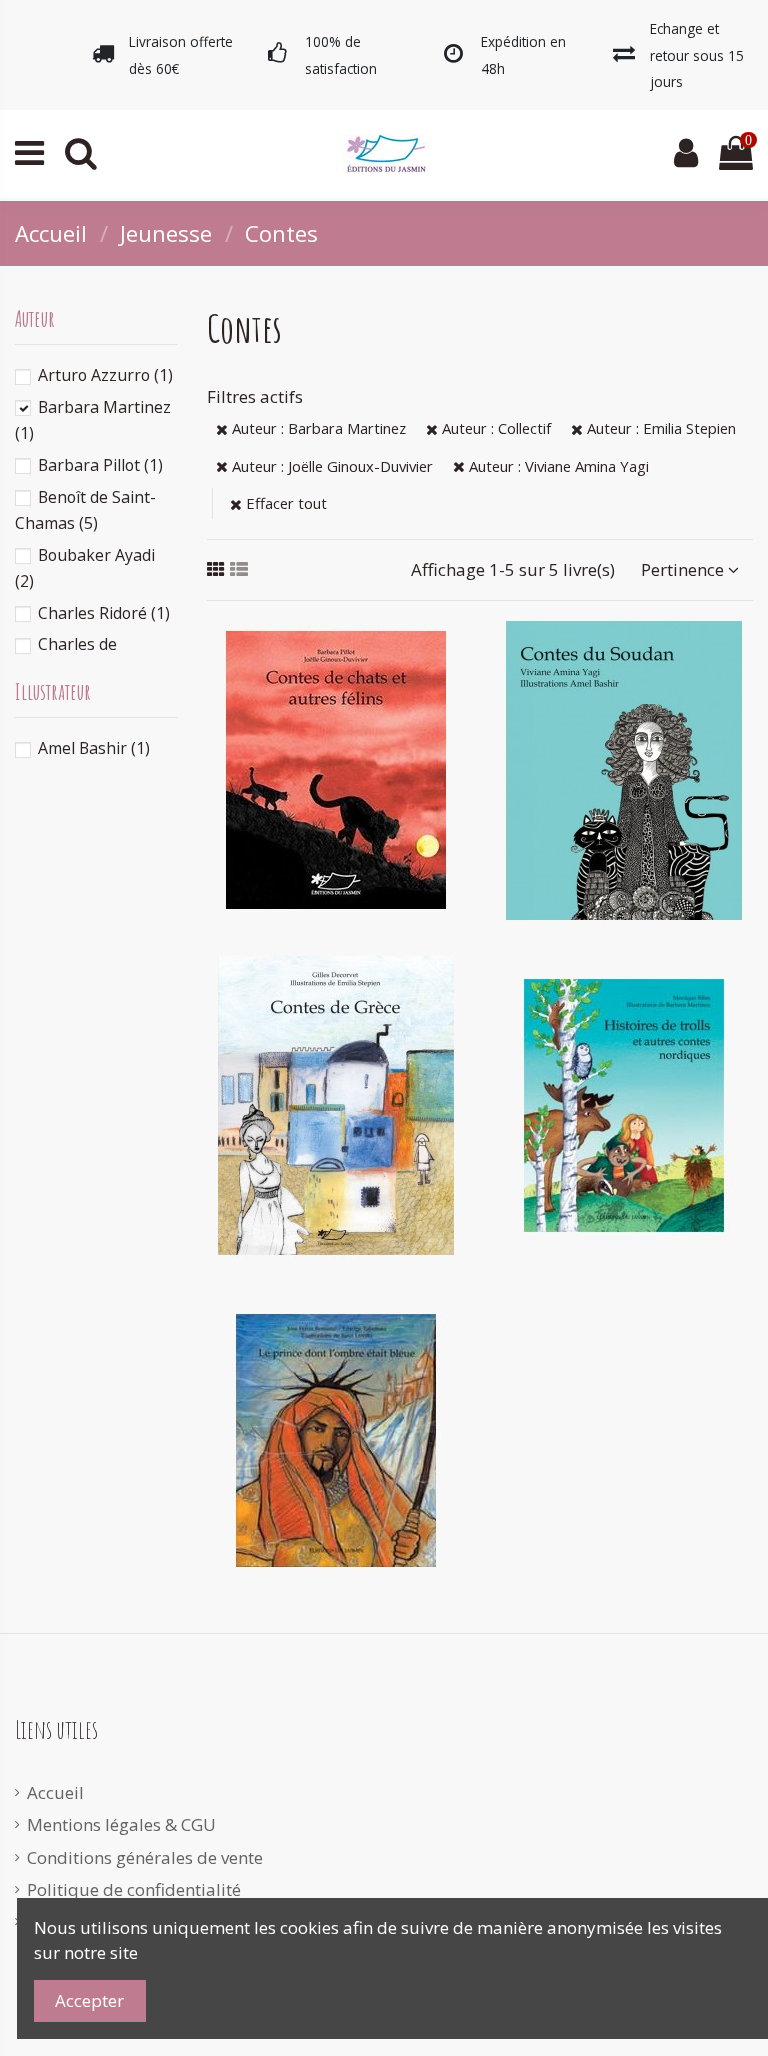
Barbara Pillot (100, 465)
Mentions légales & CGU (121, 1824)
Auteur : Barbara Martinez (317, 428)
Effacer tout (284, 503)
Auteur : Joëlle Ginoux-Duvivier (330, 466)
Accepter (89, 2000)
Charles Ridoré (104, 613)
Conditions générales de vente (145, 1857)
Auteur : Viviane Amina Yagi (557, 466)
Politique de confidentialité (134, 1889)
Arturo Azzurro (105, 375)
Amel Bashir (94, 748)
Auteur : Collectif (494, 428)
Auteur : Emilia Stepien (659, 428)
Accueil (55, 1792)
